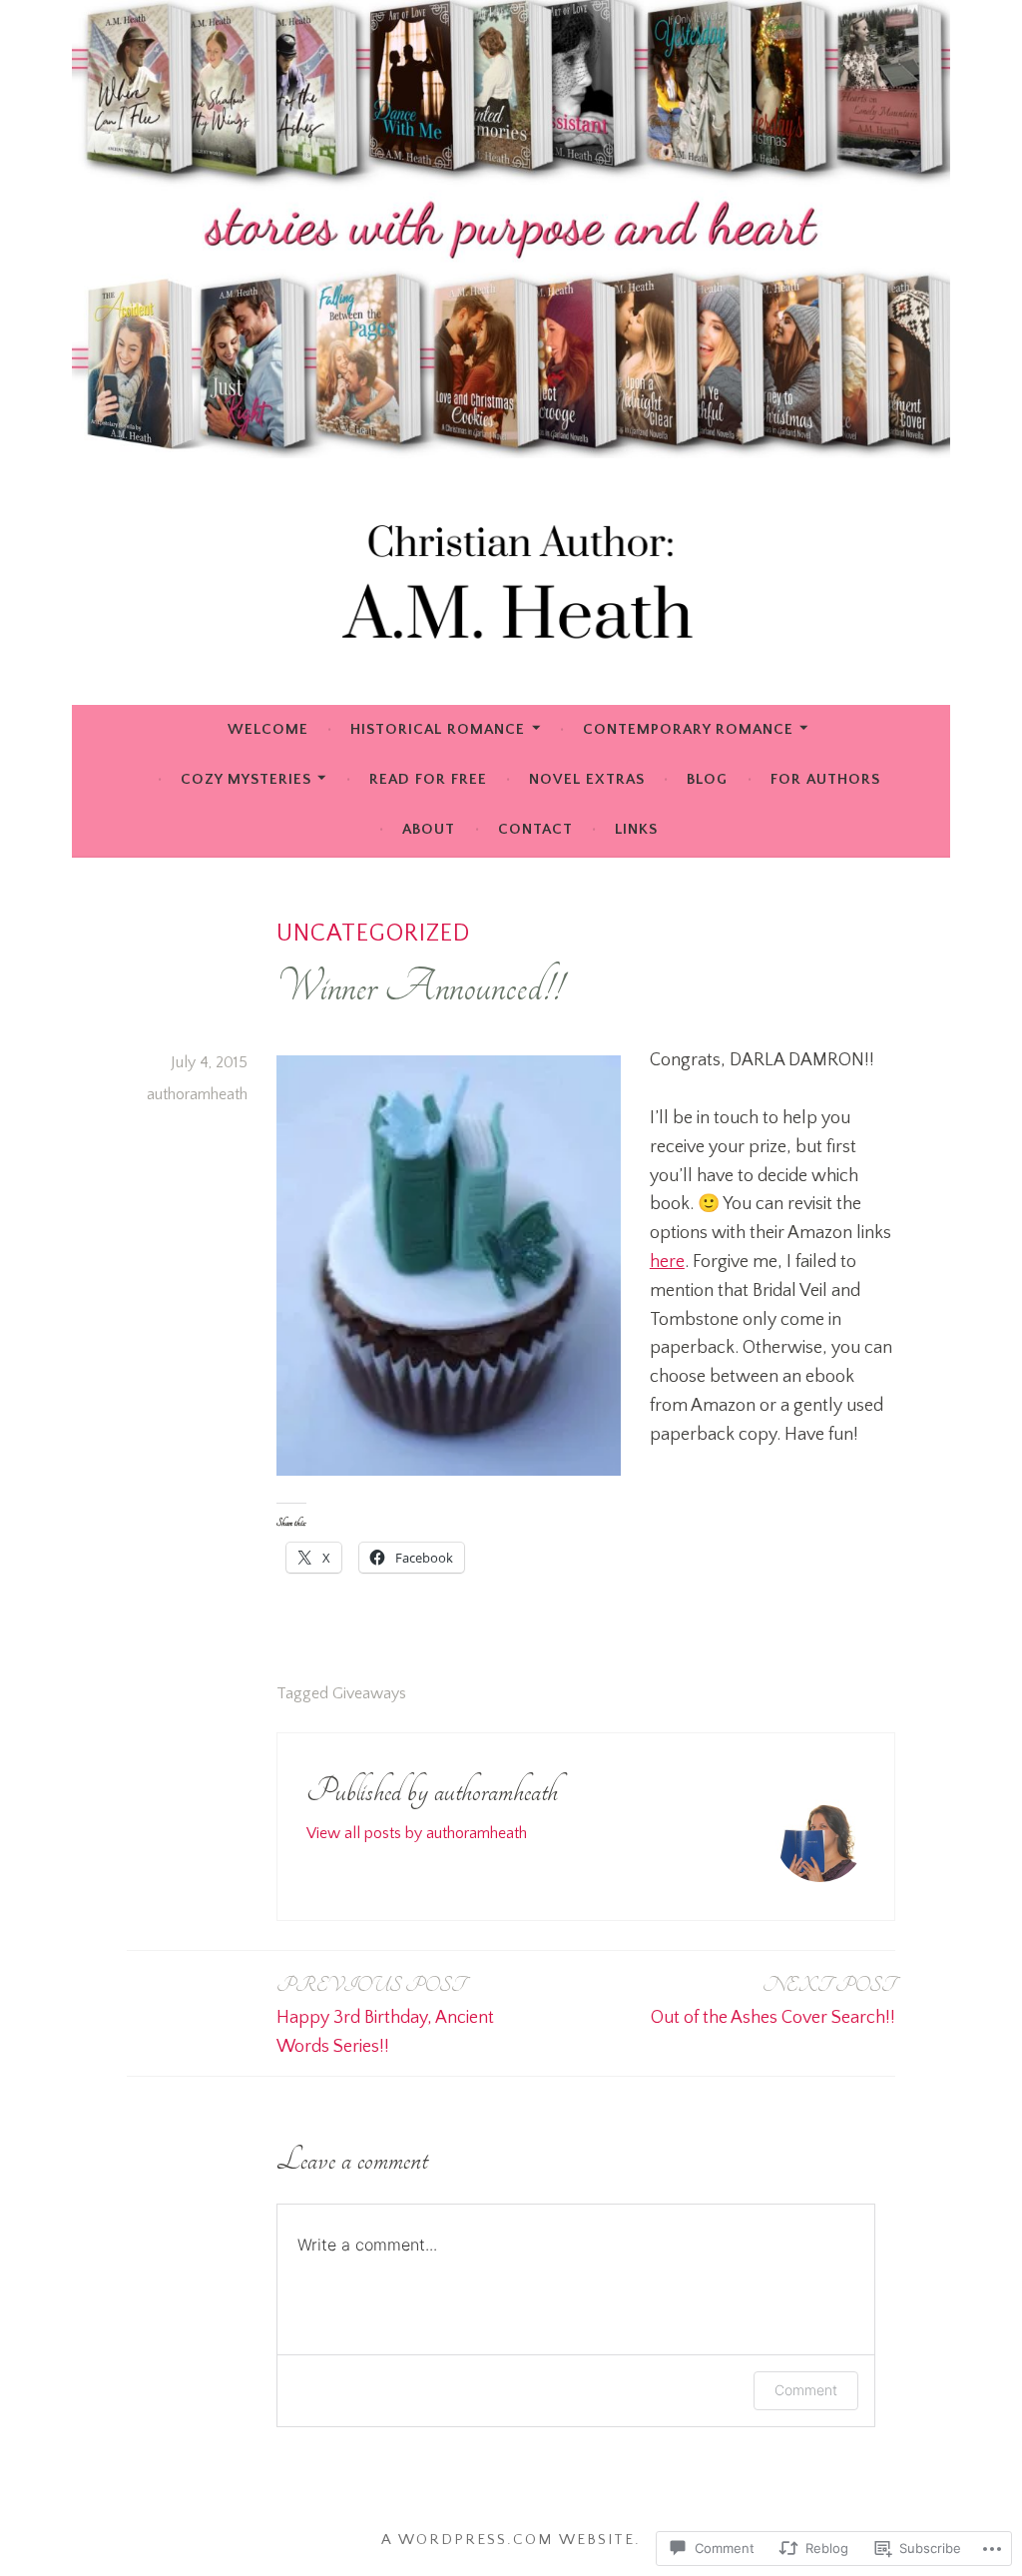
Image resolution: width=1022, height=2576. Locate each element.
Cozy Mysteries (246, 779)
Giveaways (369, 1693)
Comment (806, 2390)
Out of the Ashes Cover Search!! (773, 2000)
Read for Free (428, 779)
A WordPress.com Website (508, 2540)
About (429, 829)
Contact (535, 829)
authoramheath (197, 1094)
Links (636, 829)
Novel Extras (587, 779)
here (667, 1262)
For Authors (825, 779)
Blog (707, 779)
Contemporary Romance (688, 729)
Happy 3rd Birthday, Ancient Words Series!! (385, 2015)
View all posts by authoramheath (417, 1833)
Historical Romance (438, 729)
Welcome (268, 729)
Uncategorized (373, 934)
